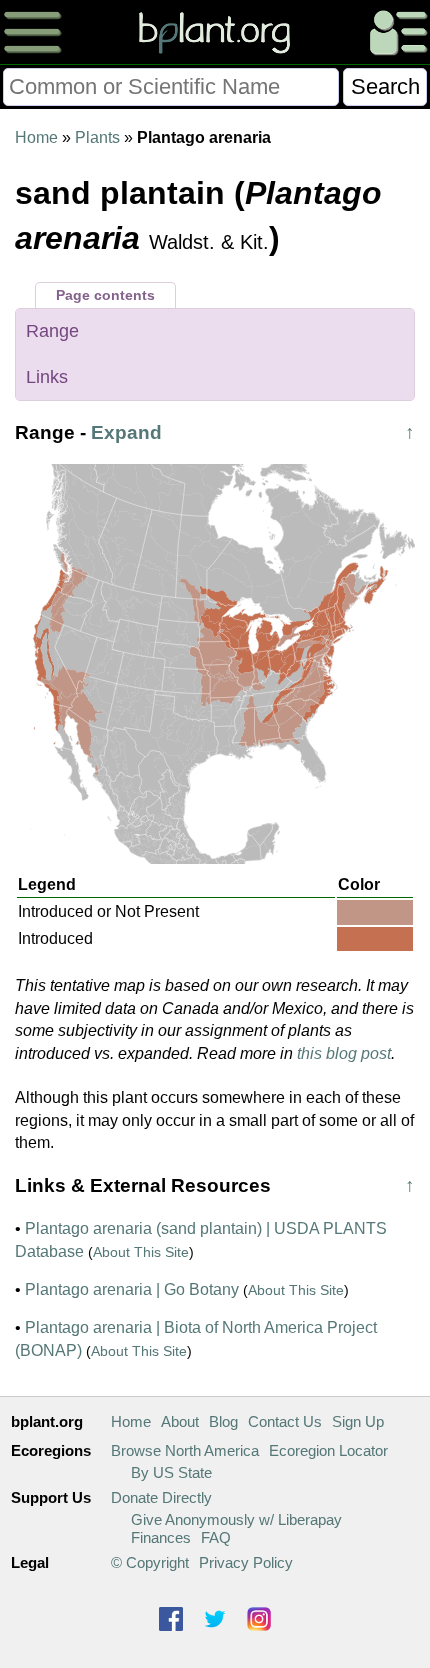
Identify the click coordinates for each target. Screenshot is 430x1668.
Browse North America (185, 1450)
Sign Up (358, 1421)
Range (52, 331)
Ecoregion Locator (328, 1450)
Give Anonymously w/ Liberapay (236, 1519)
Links (47, 377)
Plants (97, 137)
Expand (126, 432)
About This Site (141, 1252)
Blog (223, 1421)
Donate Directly (161, 1497)
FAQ (216, 1537)
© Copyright (150, 1562)
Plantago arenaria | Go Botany (132, 1289)
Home (36, 137)
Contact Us (285, 1421)
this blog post (344, 1053)
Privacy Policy (246, 1562)
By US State (171, 1472)
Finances (161, 1537)
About (180, 1421)
